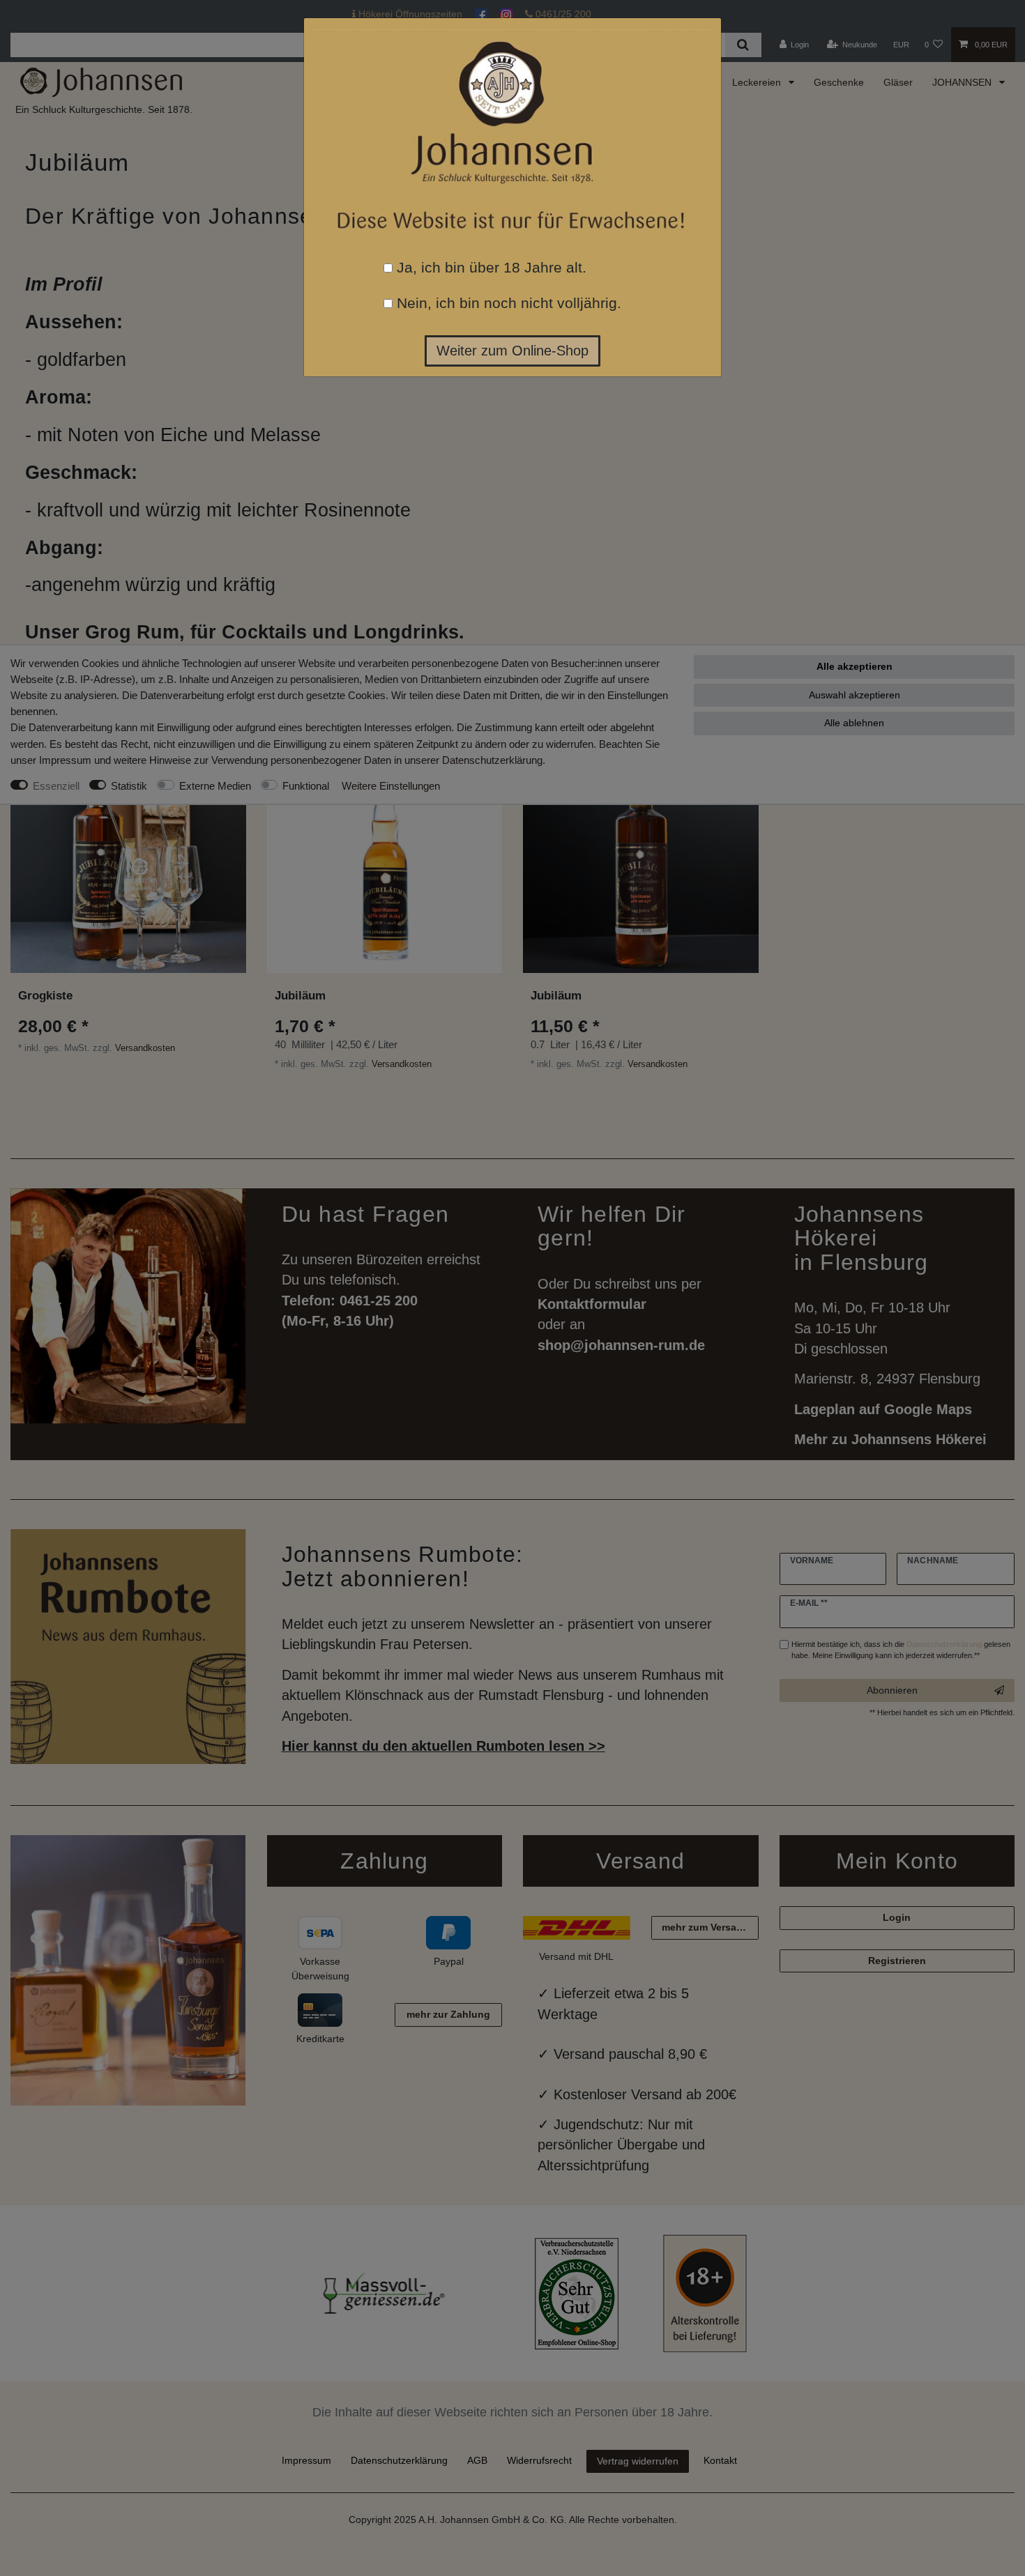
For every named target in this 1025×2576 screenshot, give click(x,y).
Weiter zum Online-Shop (512, 351)
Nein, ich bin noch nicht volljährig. (507, 303)
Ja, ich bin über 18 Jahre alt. (489, 267)
